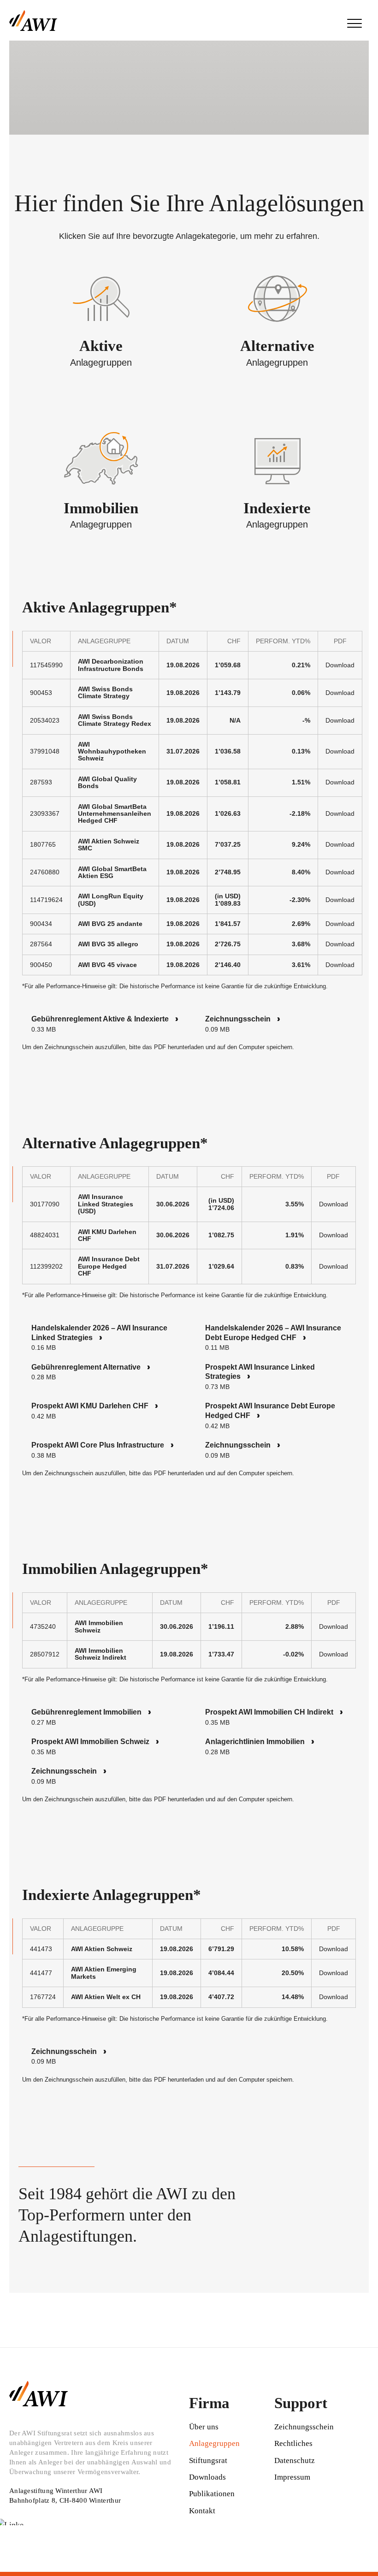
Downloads (207, 2477)
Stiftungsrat (208, 2460)
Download (340, 665)
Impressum (292, 2477)
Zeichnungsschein (304, 2427)
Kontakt (202, 2511)
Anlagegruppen (214, 2443)
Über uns (204, 2427)
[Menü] (354, 23)
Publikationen (212, 2494)
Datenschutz (295, 2460)
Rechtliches (293, 2443)
